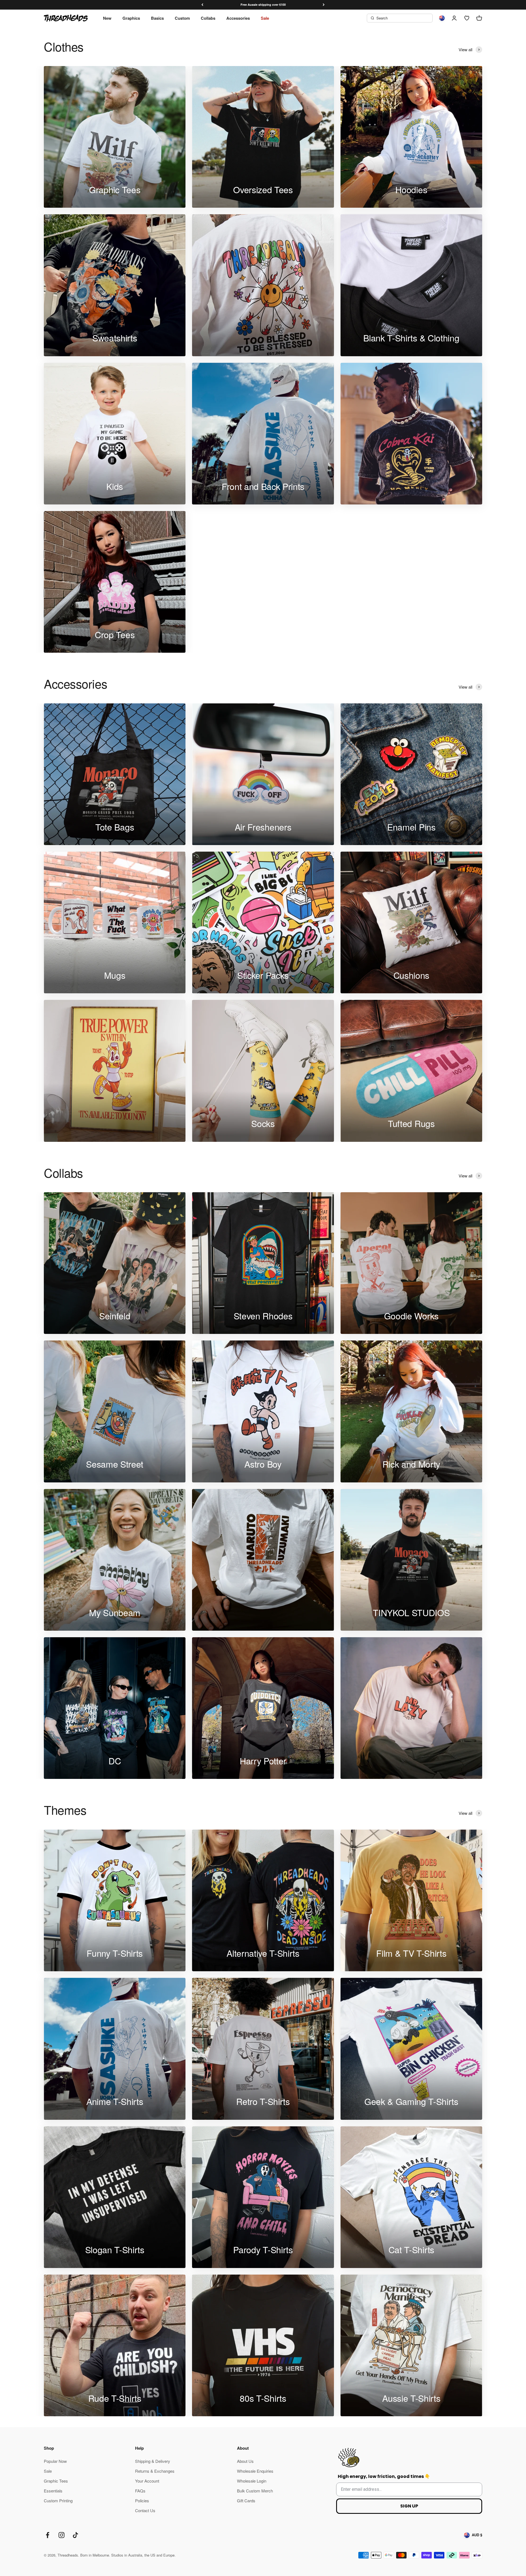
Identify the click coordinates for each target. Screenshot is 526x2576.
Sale (265, 18)
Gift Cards (246, 2501)
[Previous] (202, 5)
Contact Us (145, 2510)
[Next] (324, 5)
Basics (157, 18)
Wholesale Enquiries (255, 2471)
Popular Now (55, 2461)
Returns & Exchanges (155, 2471)
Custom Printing (58, 2501)
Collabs (208, 18)
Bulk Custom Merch (255, 2491)
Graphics (131, 18)
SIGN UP (409, 2506)
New (107, 18)
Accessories (238, 18)
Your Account (147, 2481)
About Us (245, 2461)
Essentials (53, 2491)
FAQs (140, 2491)
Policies (142, 2501)
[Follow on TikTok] (75, 2535)
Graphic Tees (56, 2481)
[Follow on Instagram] (62, 2535)
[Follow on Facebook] (48, 2535)
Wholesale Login (252, 2481)
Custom (182, 18)
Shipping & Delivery (153, 2461)
